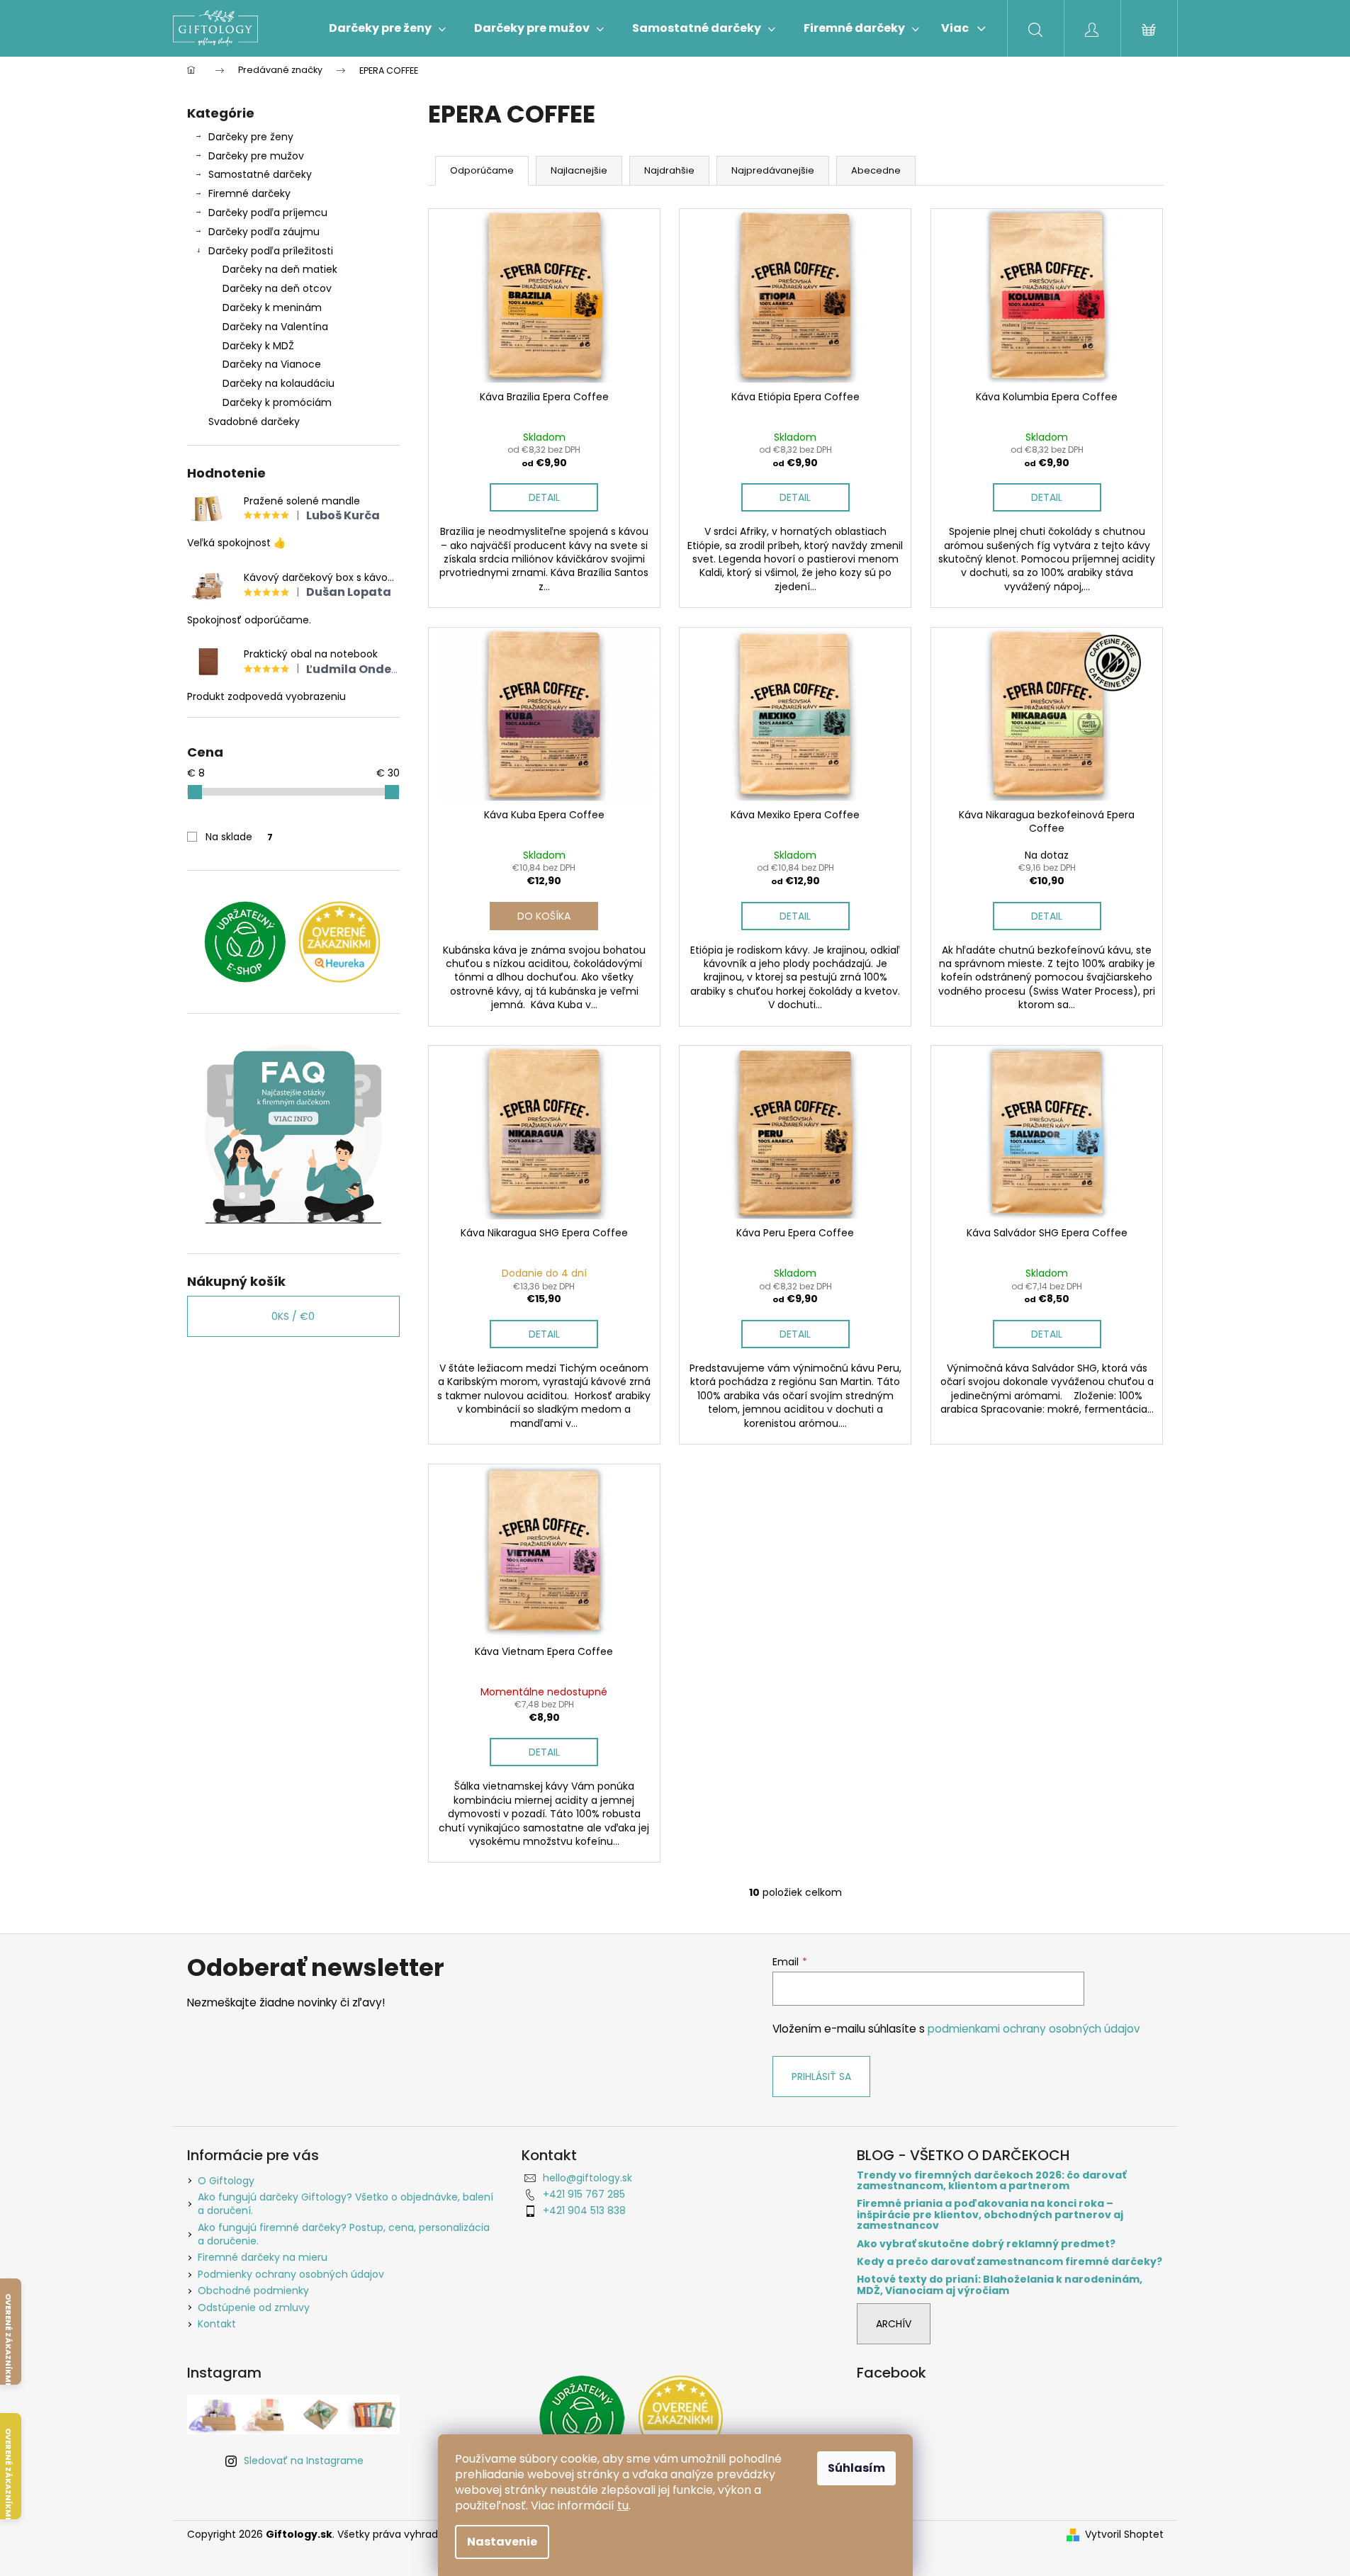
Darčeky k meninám (272, 307)
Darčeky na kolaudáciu (279, 383)
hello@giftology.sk (587, 2178)
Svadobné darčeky (254, 422)
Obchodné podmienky (253, 2290)
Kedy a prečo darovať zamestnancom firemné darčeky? (1009, 2262)
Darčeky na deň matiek (280, 269)
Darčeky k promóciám (277, 402)
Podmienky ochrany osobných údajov (291, 2274)
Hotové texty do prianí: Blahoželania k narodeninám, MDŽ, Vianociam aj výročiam (1000, 2285)
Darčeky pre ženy (251, 137)
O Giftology (226, 2181)
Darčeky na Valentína (275, 327)
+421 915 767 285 (584, 2194)
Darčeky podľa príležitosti (271, 251)
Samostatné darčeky (260, 174)
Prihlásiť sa (821, 2077)
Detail (544, 497)
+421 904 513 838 (584, 2210)
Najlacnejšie (579, 170)
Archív (894, 2324)
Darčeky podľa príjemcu (268, 213)
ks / (293, 1316)
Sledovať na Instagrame (304, 2461)
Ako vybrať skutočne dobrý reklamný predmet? (986, 2244)
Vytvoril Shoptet (1124, 2535)
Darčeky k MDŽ (258, 346)
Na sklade (239, 837)
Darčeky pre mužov (256, 156)
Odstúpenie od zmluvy (254, 2307)
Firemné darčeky (249, 193)
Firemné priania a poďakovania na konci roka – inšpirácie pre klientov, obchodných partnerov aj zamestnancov (990, 2215)
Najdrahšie (669, 170)
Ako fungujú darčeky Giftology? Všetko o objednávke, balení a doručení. (345, 2204)
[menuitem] (387, 28)
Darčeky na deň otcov (277, 288)
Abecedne (876, 170)
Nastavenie (502, 2542)
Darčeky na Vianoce (272, 364)
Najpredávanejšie (773, 170)
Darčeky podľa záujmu (264, 232)
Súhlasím (856, 2468)
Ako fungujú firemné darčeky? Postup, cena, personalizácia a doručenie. (344, 2234)
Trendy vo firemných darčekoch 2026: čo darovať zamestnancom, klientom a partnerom (991, 2181)
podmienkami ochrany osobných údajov (1034, 2029)
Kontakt (217, 2324)
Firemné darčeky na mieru (263, 2257)
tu (623, 2506)
